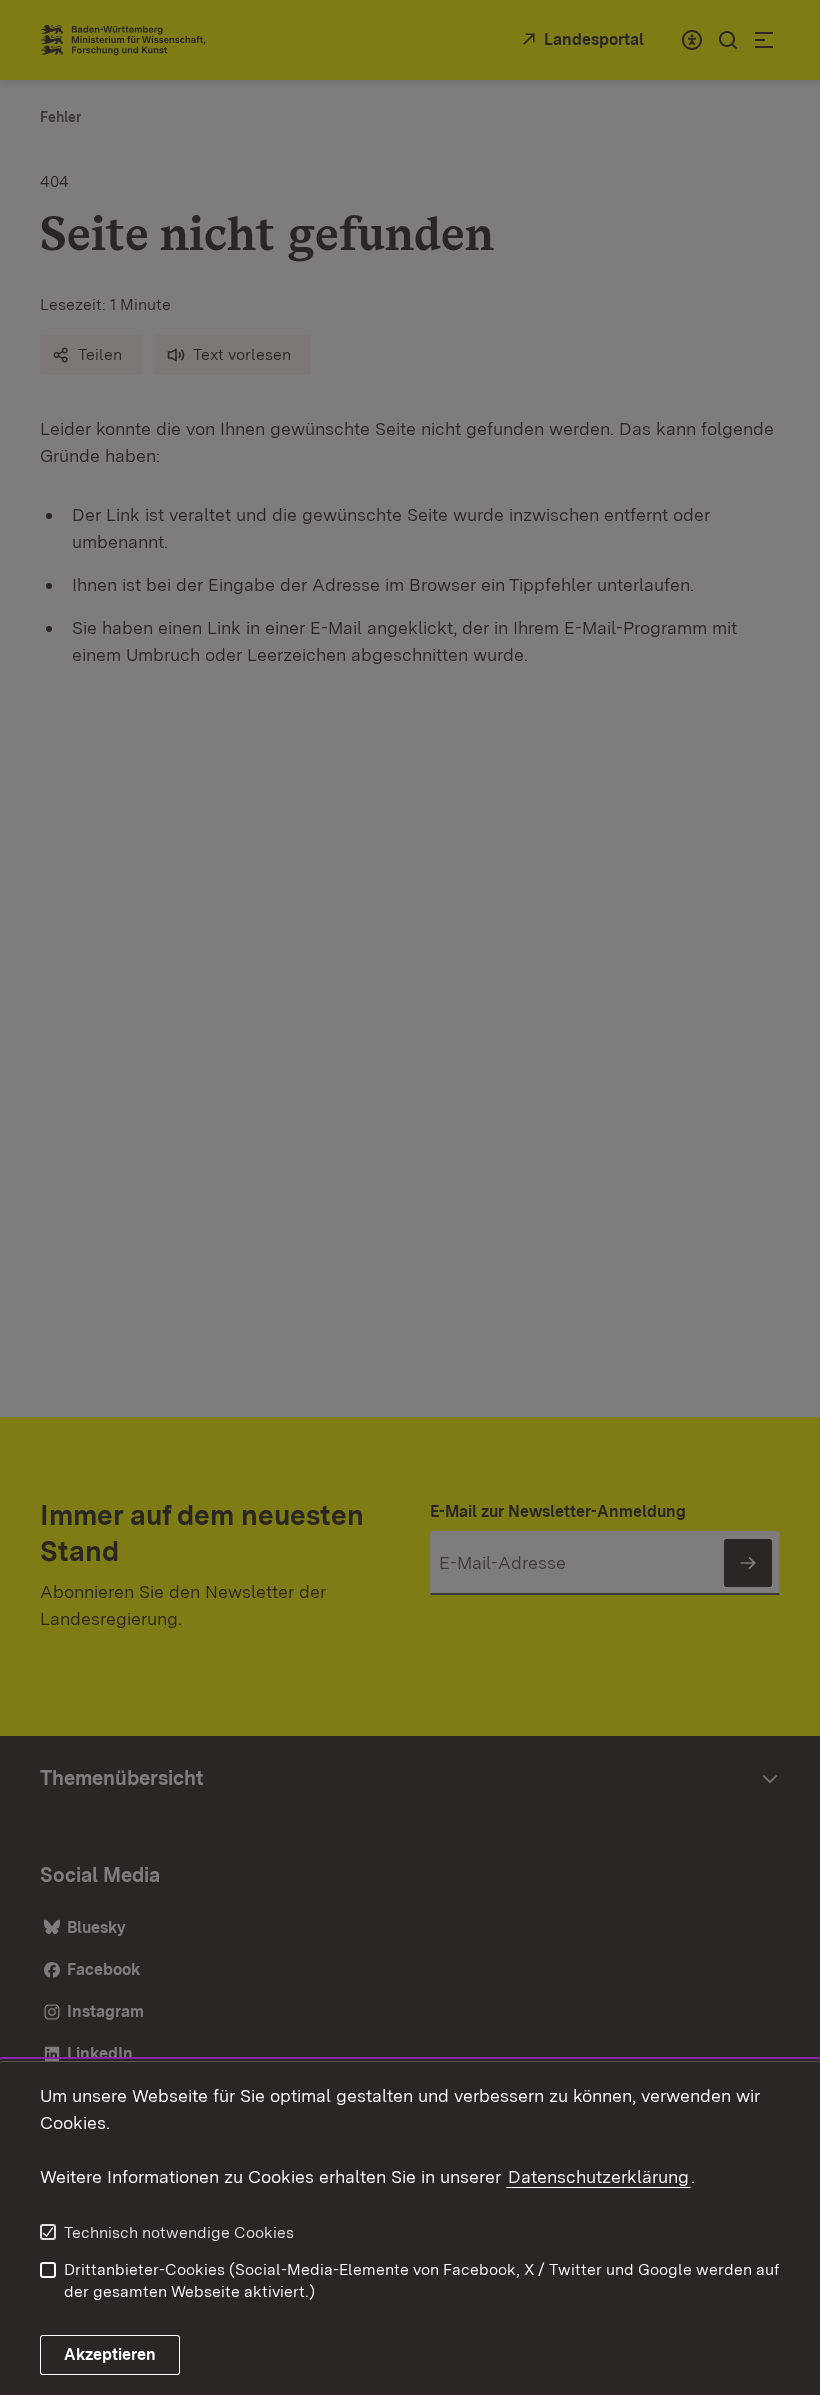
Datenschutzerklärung (598, 2176)
